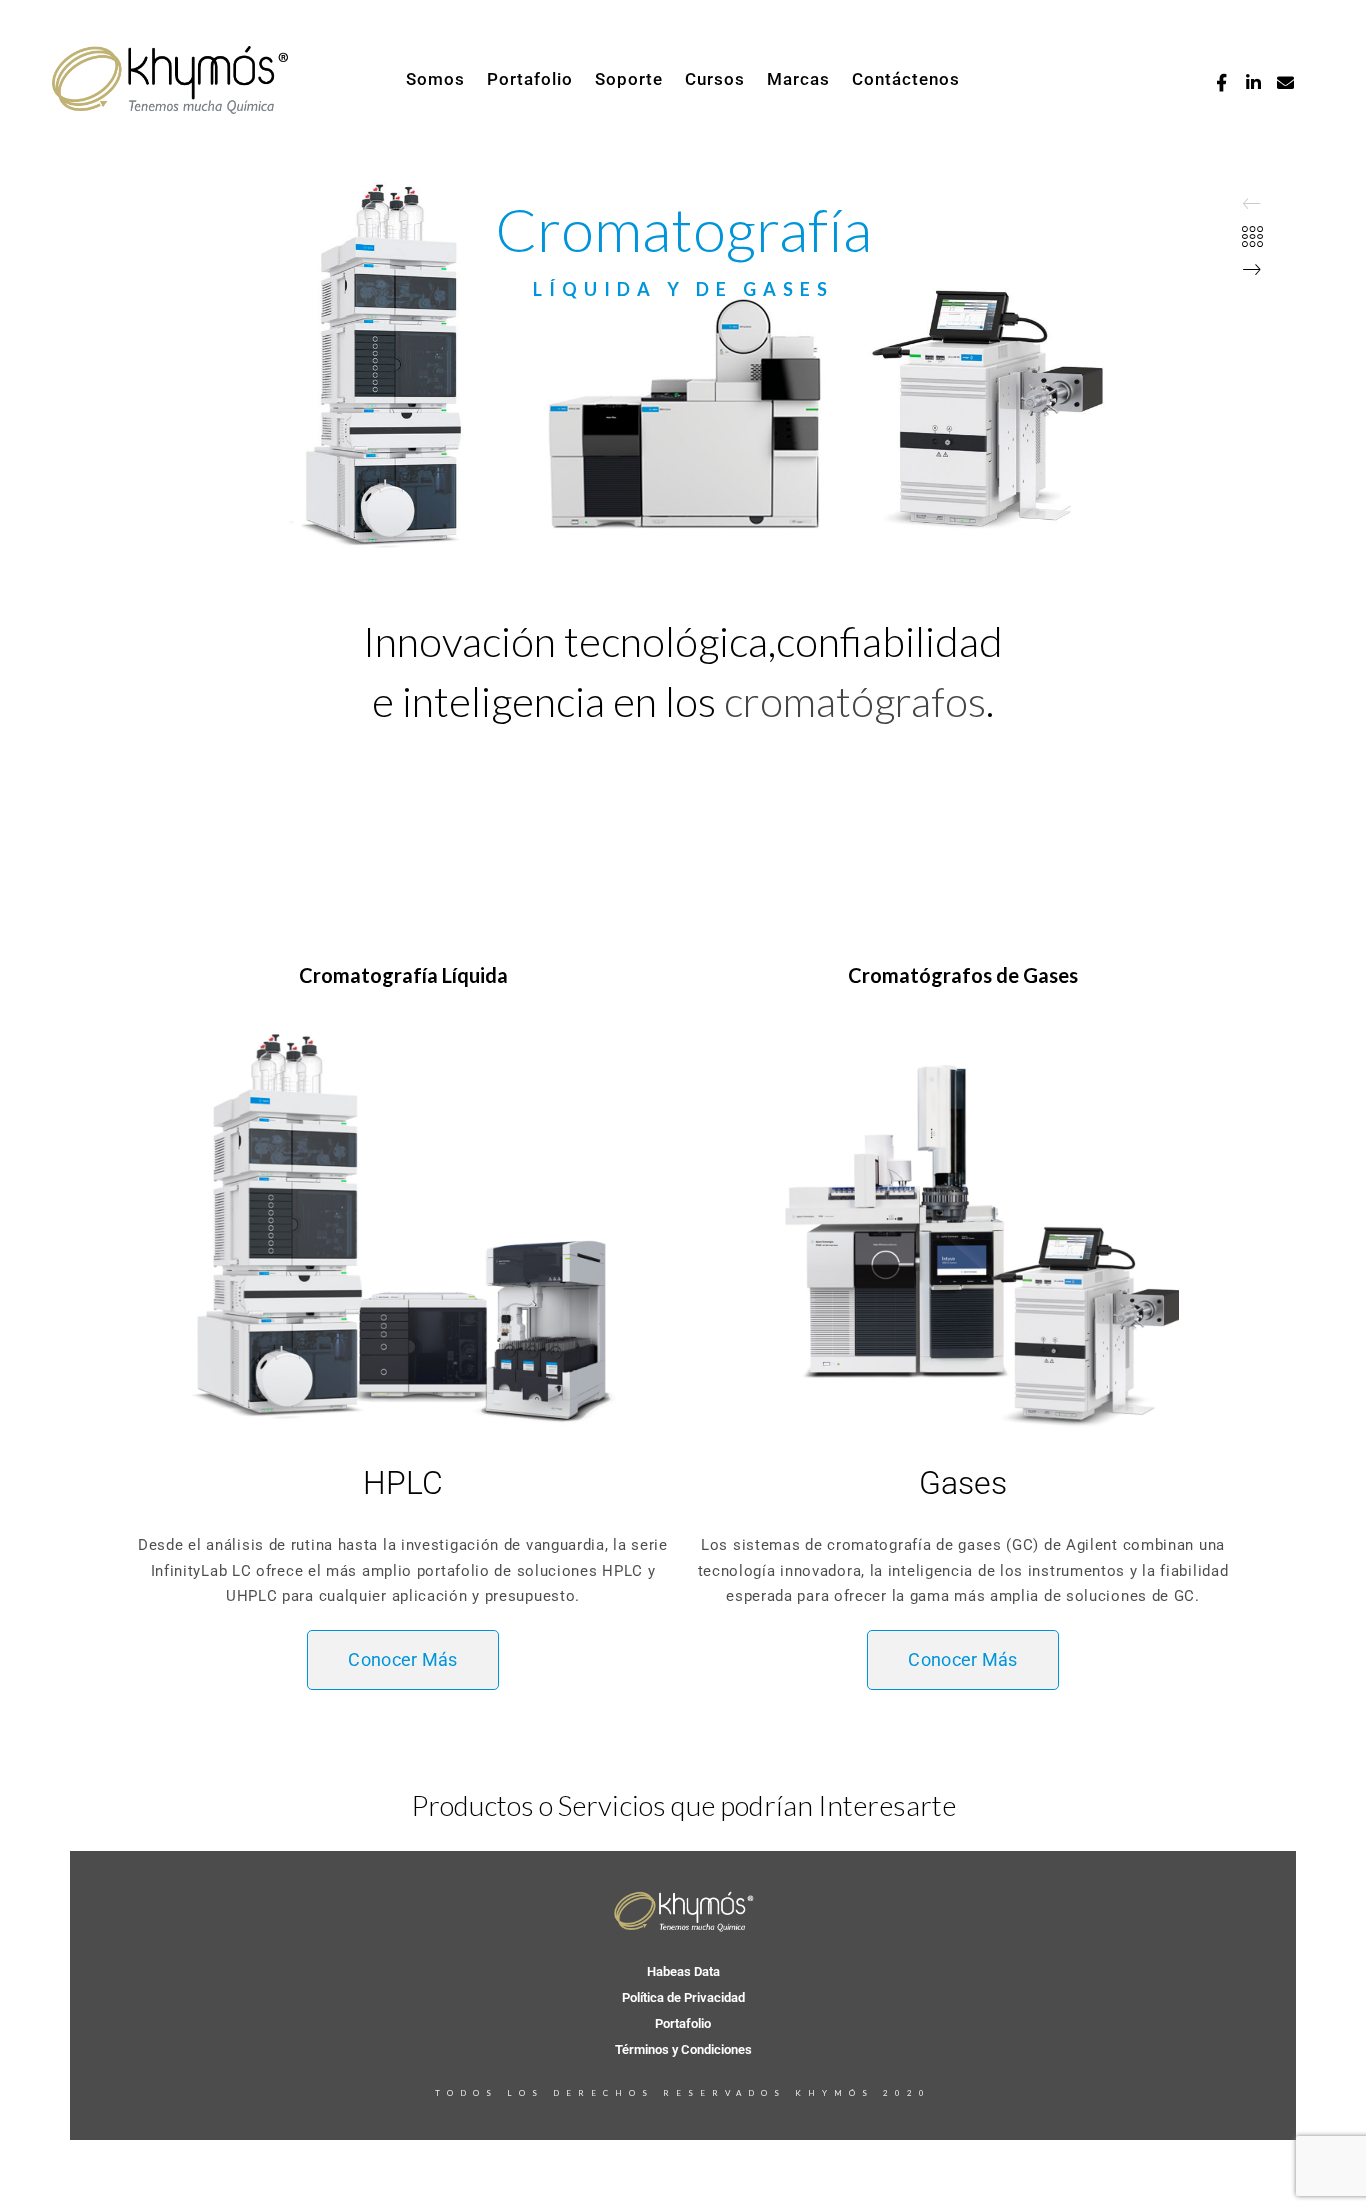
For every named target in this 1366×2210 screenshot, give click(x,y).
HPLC (403, 1483)
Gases (963, 1483)
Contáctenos (906, 79)
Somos (435, 79)
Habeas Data (683, 1971)
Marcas (798, 79)
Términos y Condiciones (683, 2049)
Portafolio (530, 79)
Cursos (715, 79)
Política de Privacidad (683, 1997)
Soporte (629, 79)
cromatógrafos (855, 701)
